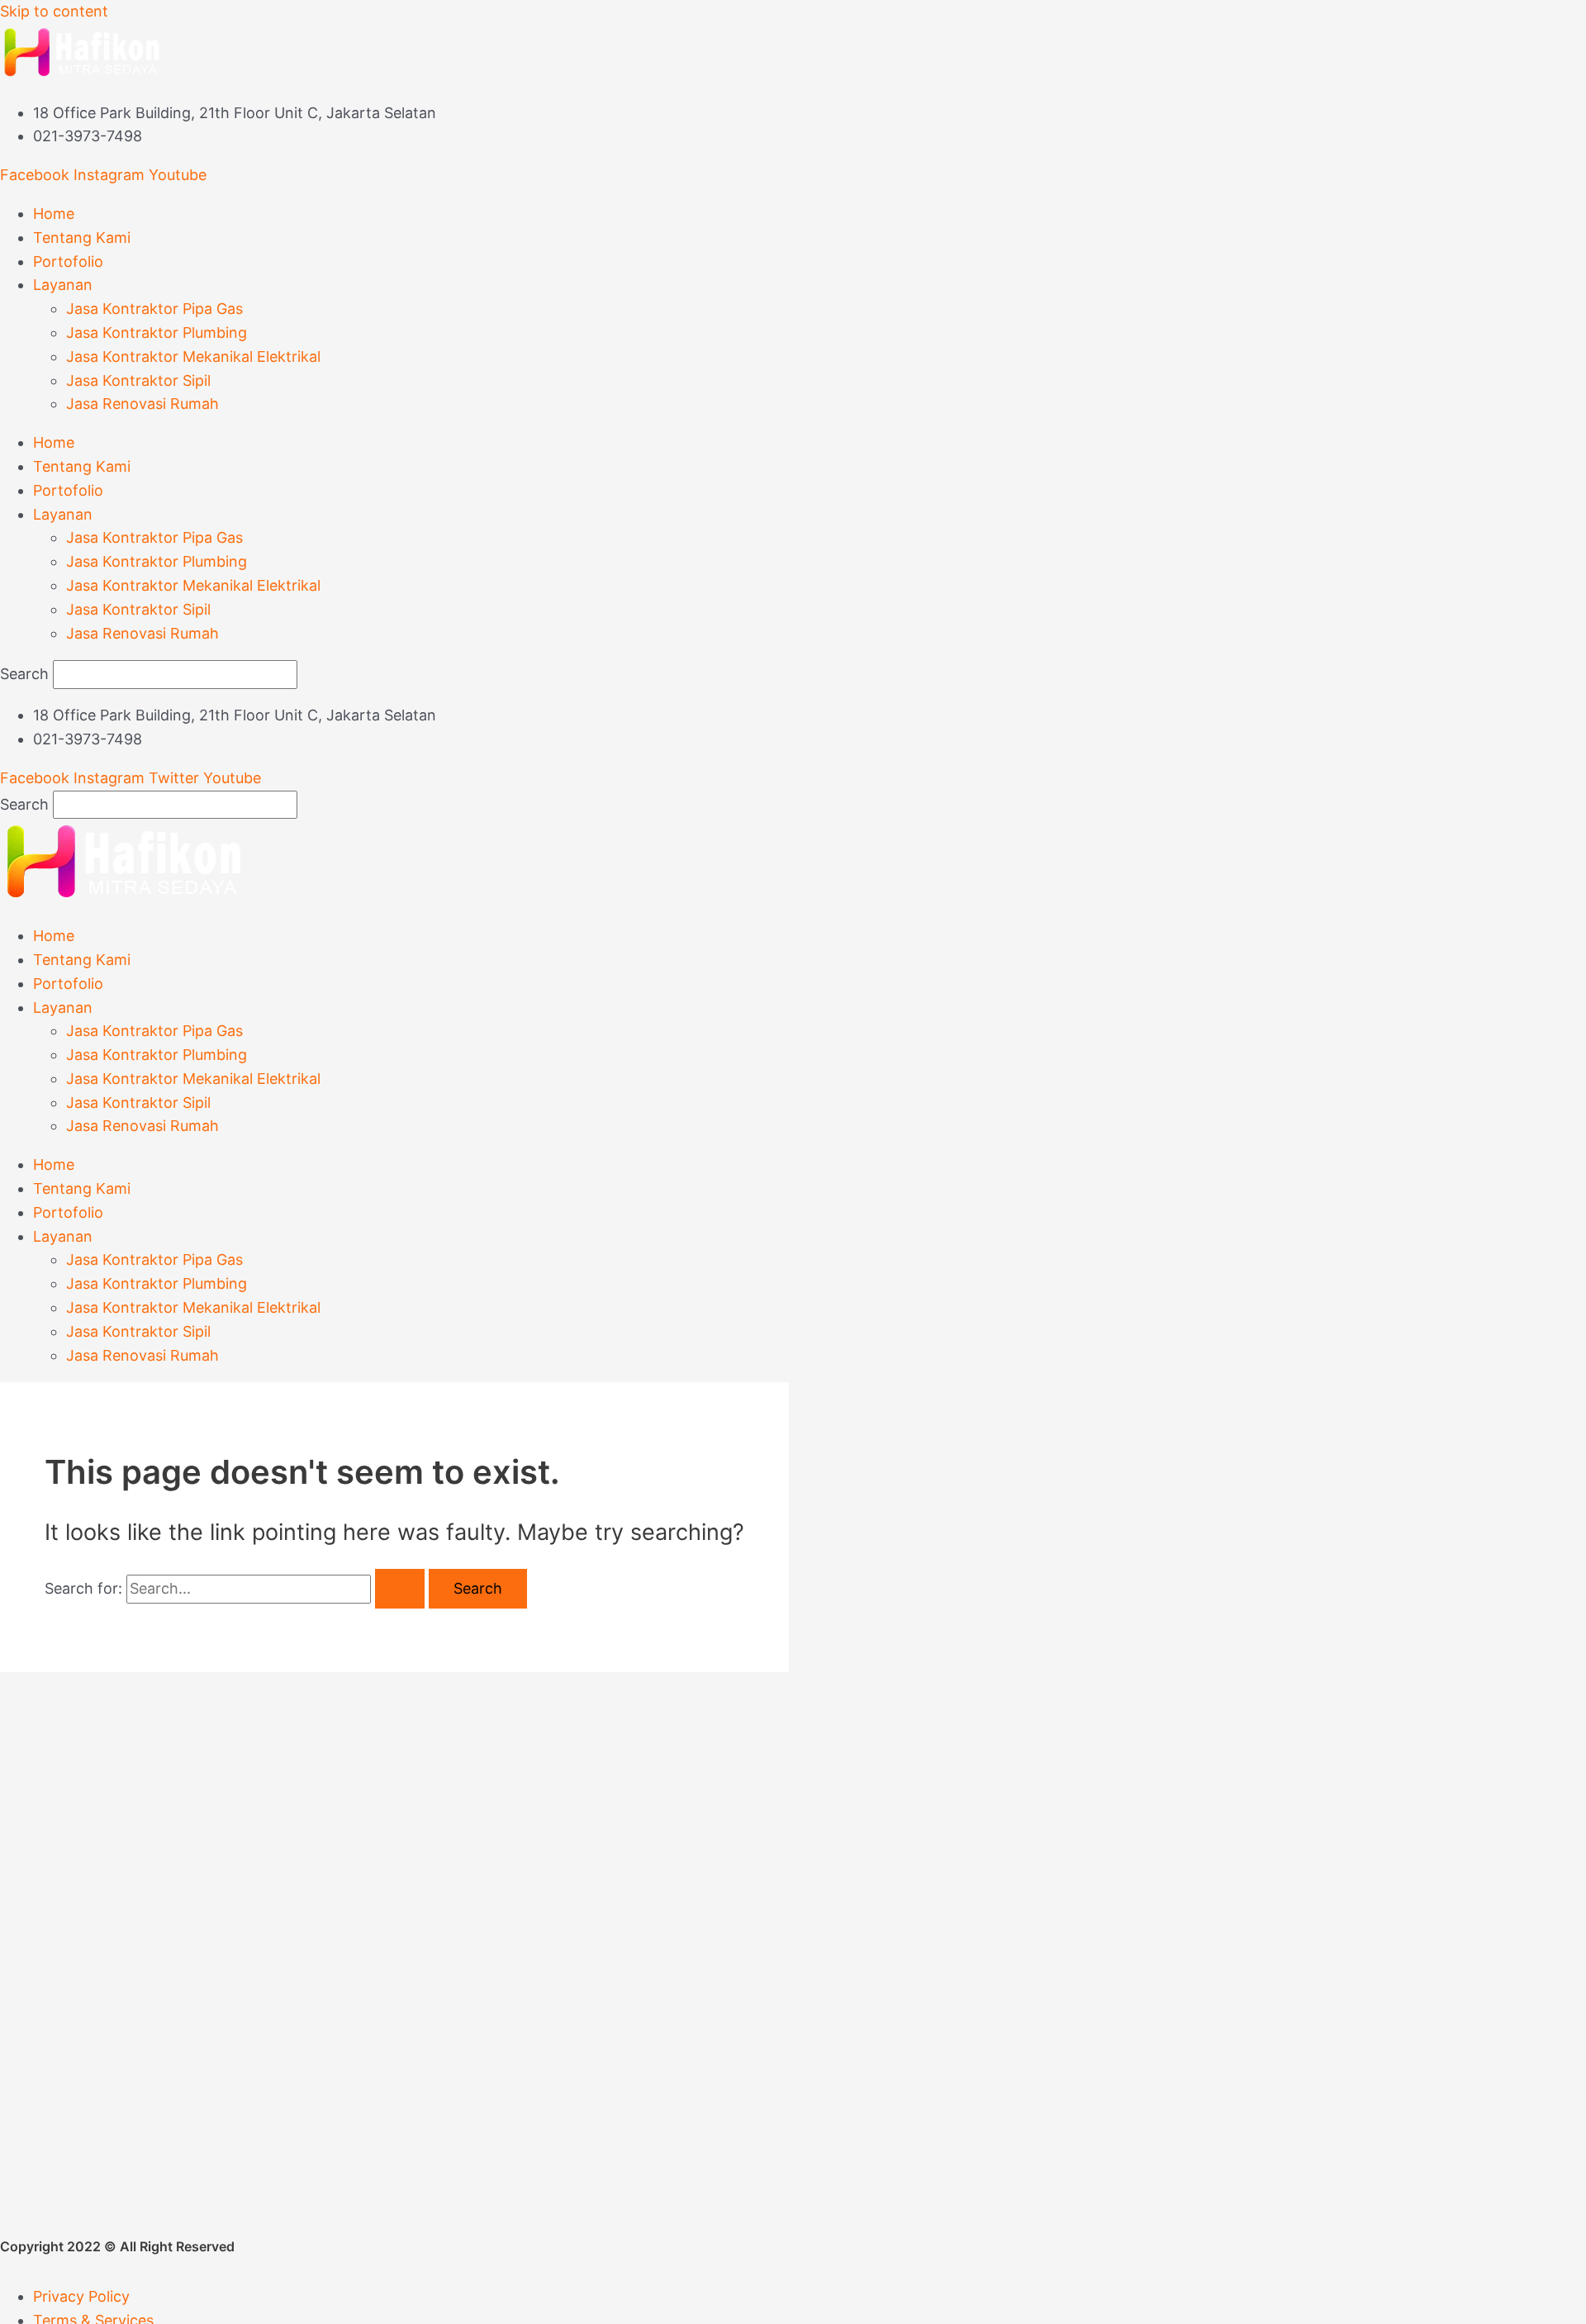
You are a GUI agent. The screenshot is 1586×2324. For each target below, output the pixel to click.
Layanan (63, 285)
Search (24, 674)
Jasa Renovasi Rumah (142, 404)
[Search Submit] (400, 1589)
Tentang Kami (82, 238)
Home (54, 214)
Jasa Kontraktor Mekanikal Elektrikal (193, 356)
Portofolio (68, 261)
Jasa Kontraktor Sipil (138, 380)
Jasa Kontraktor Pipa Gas (154, 309)
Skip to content (54, 11)
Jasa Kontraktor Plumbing (157, 333)
